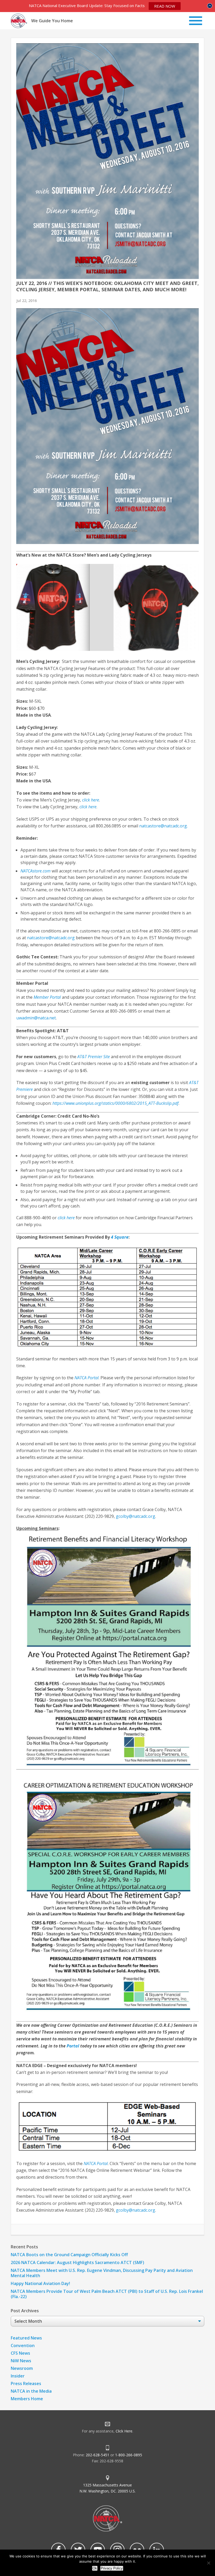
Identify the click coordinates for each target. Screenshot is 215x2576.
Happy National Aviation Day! (40, 2283)
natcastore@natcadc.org (51, 938)
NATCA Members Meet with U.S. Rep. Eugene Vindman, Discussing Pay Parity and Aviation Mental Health (102, 2273)
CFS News (20, 2353)
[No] (208, 2563)
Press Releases (26, 2383)
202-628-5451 (98, 2455)
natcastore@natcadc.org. (163, 826)
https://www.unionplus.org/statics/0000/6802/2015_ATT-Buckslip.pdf (115, 1103)
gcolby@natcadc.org (136, 1516)
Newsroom (22, 2368)
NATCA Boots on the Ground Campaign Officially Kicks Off (69, 2255)
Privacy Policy (112, 2568)
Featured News (26, 2338)
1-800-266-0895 (129, 2455)
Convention (23, 2346)
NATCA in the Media (31, 2391)
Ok (95, 2568)
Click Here (124, 2431)
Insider (18, 2376)
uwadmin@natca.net (36, 1018)
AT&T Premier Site (94, 1057)
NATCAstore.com (36, 871)
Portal (73, 2046)
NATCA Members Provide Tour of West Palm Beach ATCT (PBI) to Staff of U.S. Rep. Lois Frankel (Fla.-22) (107, 2294)
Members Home (27, 2399)
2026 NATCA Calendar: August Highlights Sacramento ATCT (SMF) (77, 2262)
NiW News (21, 2361)
